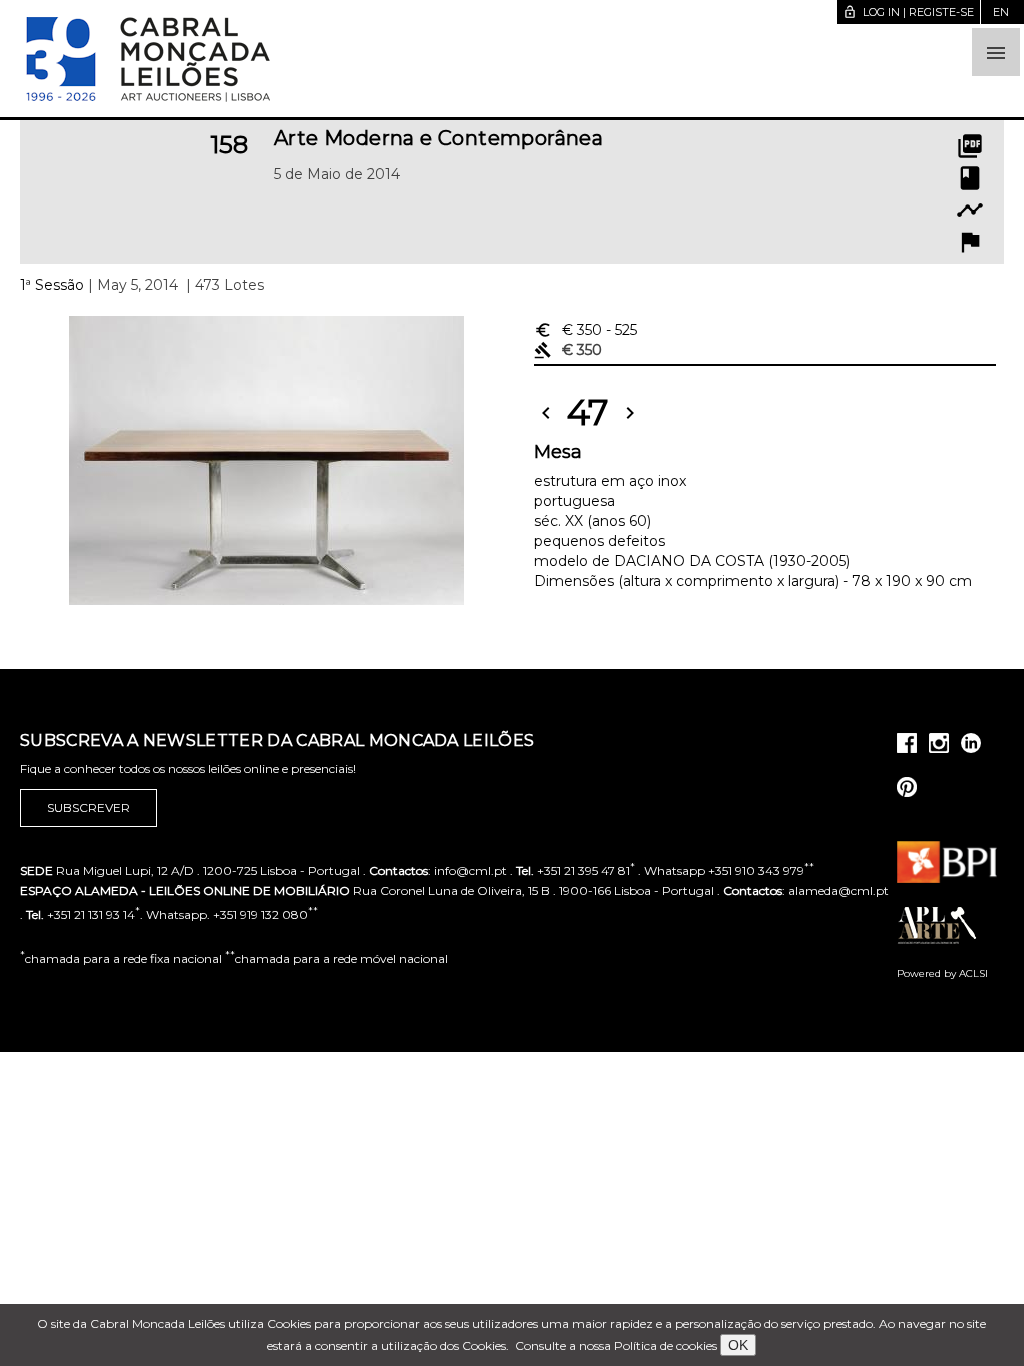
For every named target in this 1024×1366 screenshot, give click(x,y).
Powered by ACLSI (942, 973)
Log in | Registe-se (908, 12)
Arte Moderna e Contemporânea (438, 138)
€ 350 (585, 330)
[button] (996, 52)
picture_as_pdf (970, 146)
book (970, 178)
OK (738, 1345)
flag (970, 242)
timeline (970, 210)
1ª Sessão (52, 285)
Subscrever (88, 807)
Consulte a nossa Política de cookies (616, 1345)
